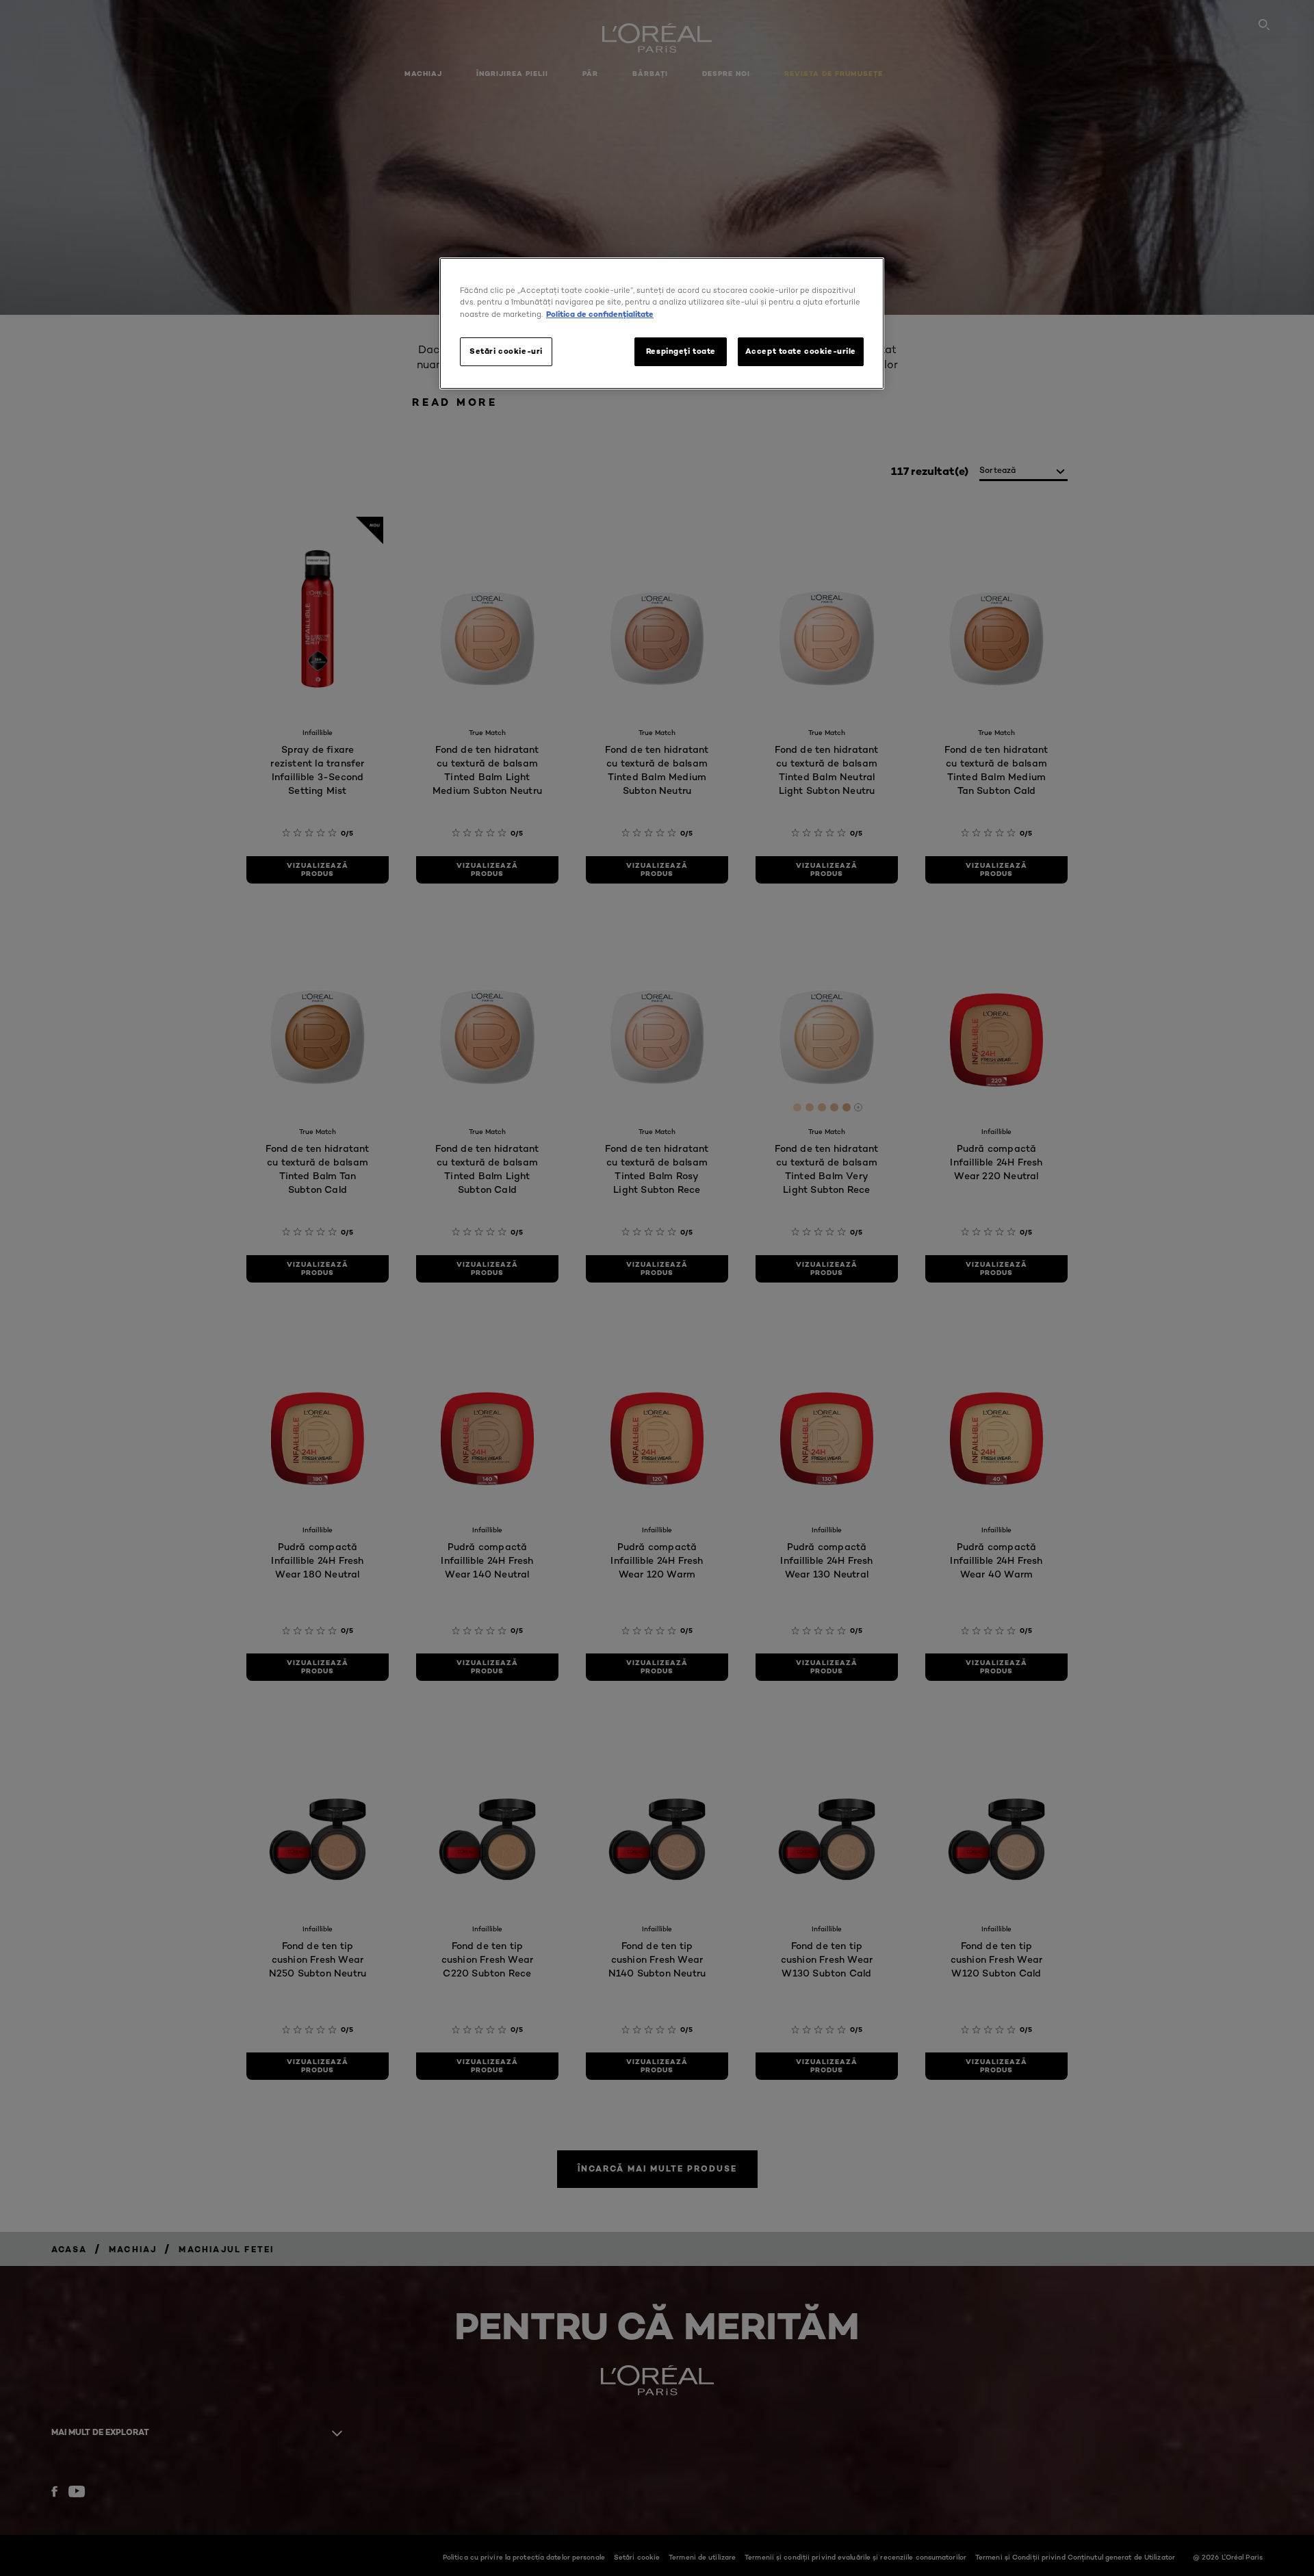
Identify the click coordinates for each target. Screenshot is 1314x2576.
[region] (662, 323)
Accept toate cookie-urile (801, 351)
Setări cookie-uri (506, 351)
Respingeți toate (681, 351)
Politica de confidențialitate (600, 314)
